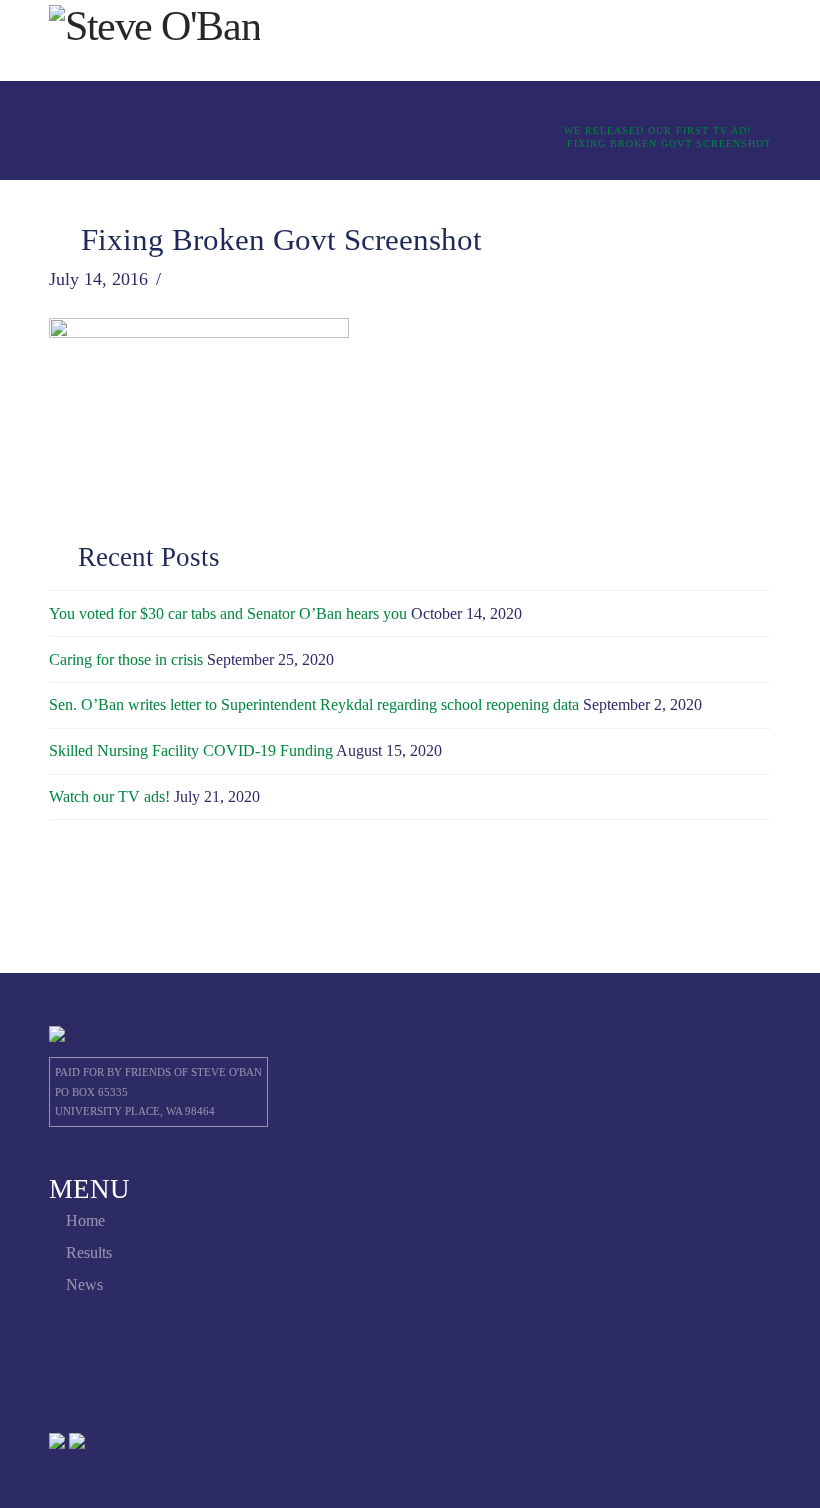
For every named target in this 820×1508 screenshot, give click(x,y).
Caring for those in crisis (126, 659)
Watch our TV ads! (109, 796)
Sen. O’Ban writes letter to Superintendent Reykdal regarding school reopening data (314, 704)
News (84, 1284)
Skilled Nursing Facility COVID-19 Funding (191, 750)
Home (85, 1220)
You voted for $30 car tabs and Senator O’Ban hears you (228, 613)
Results (89, 1252)
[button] (730, 39)
